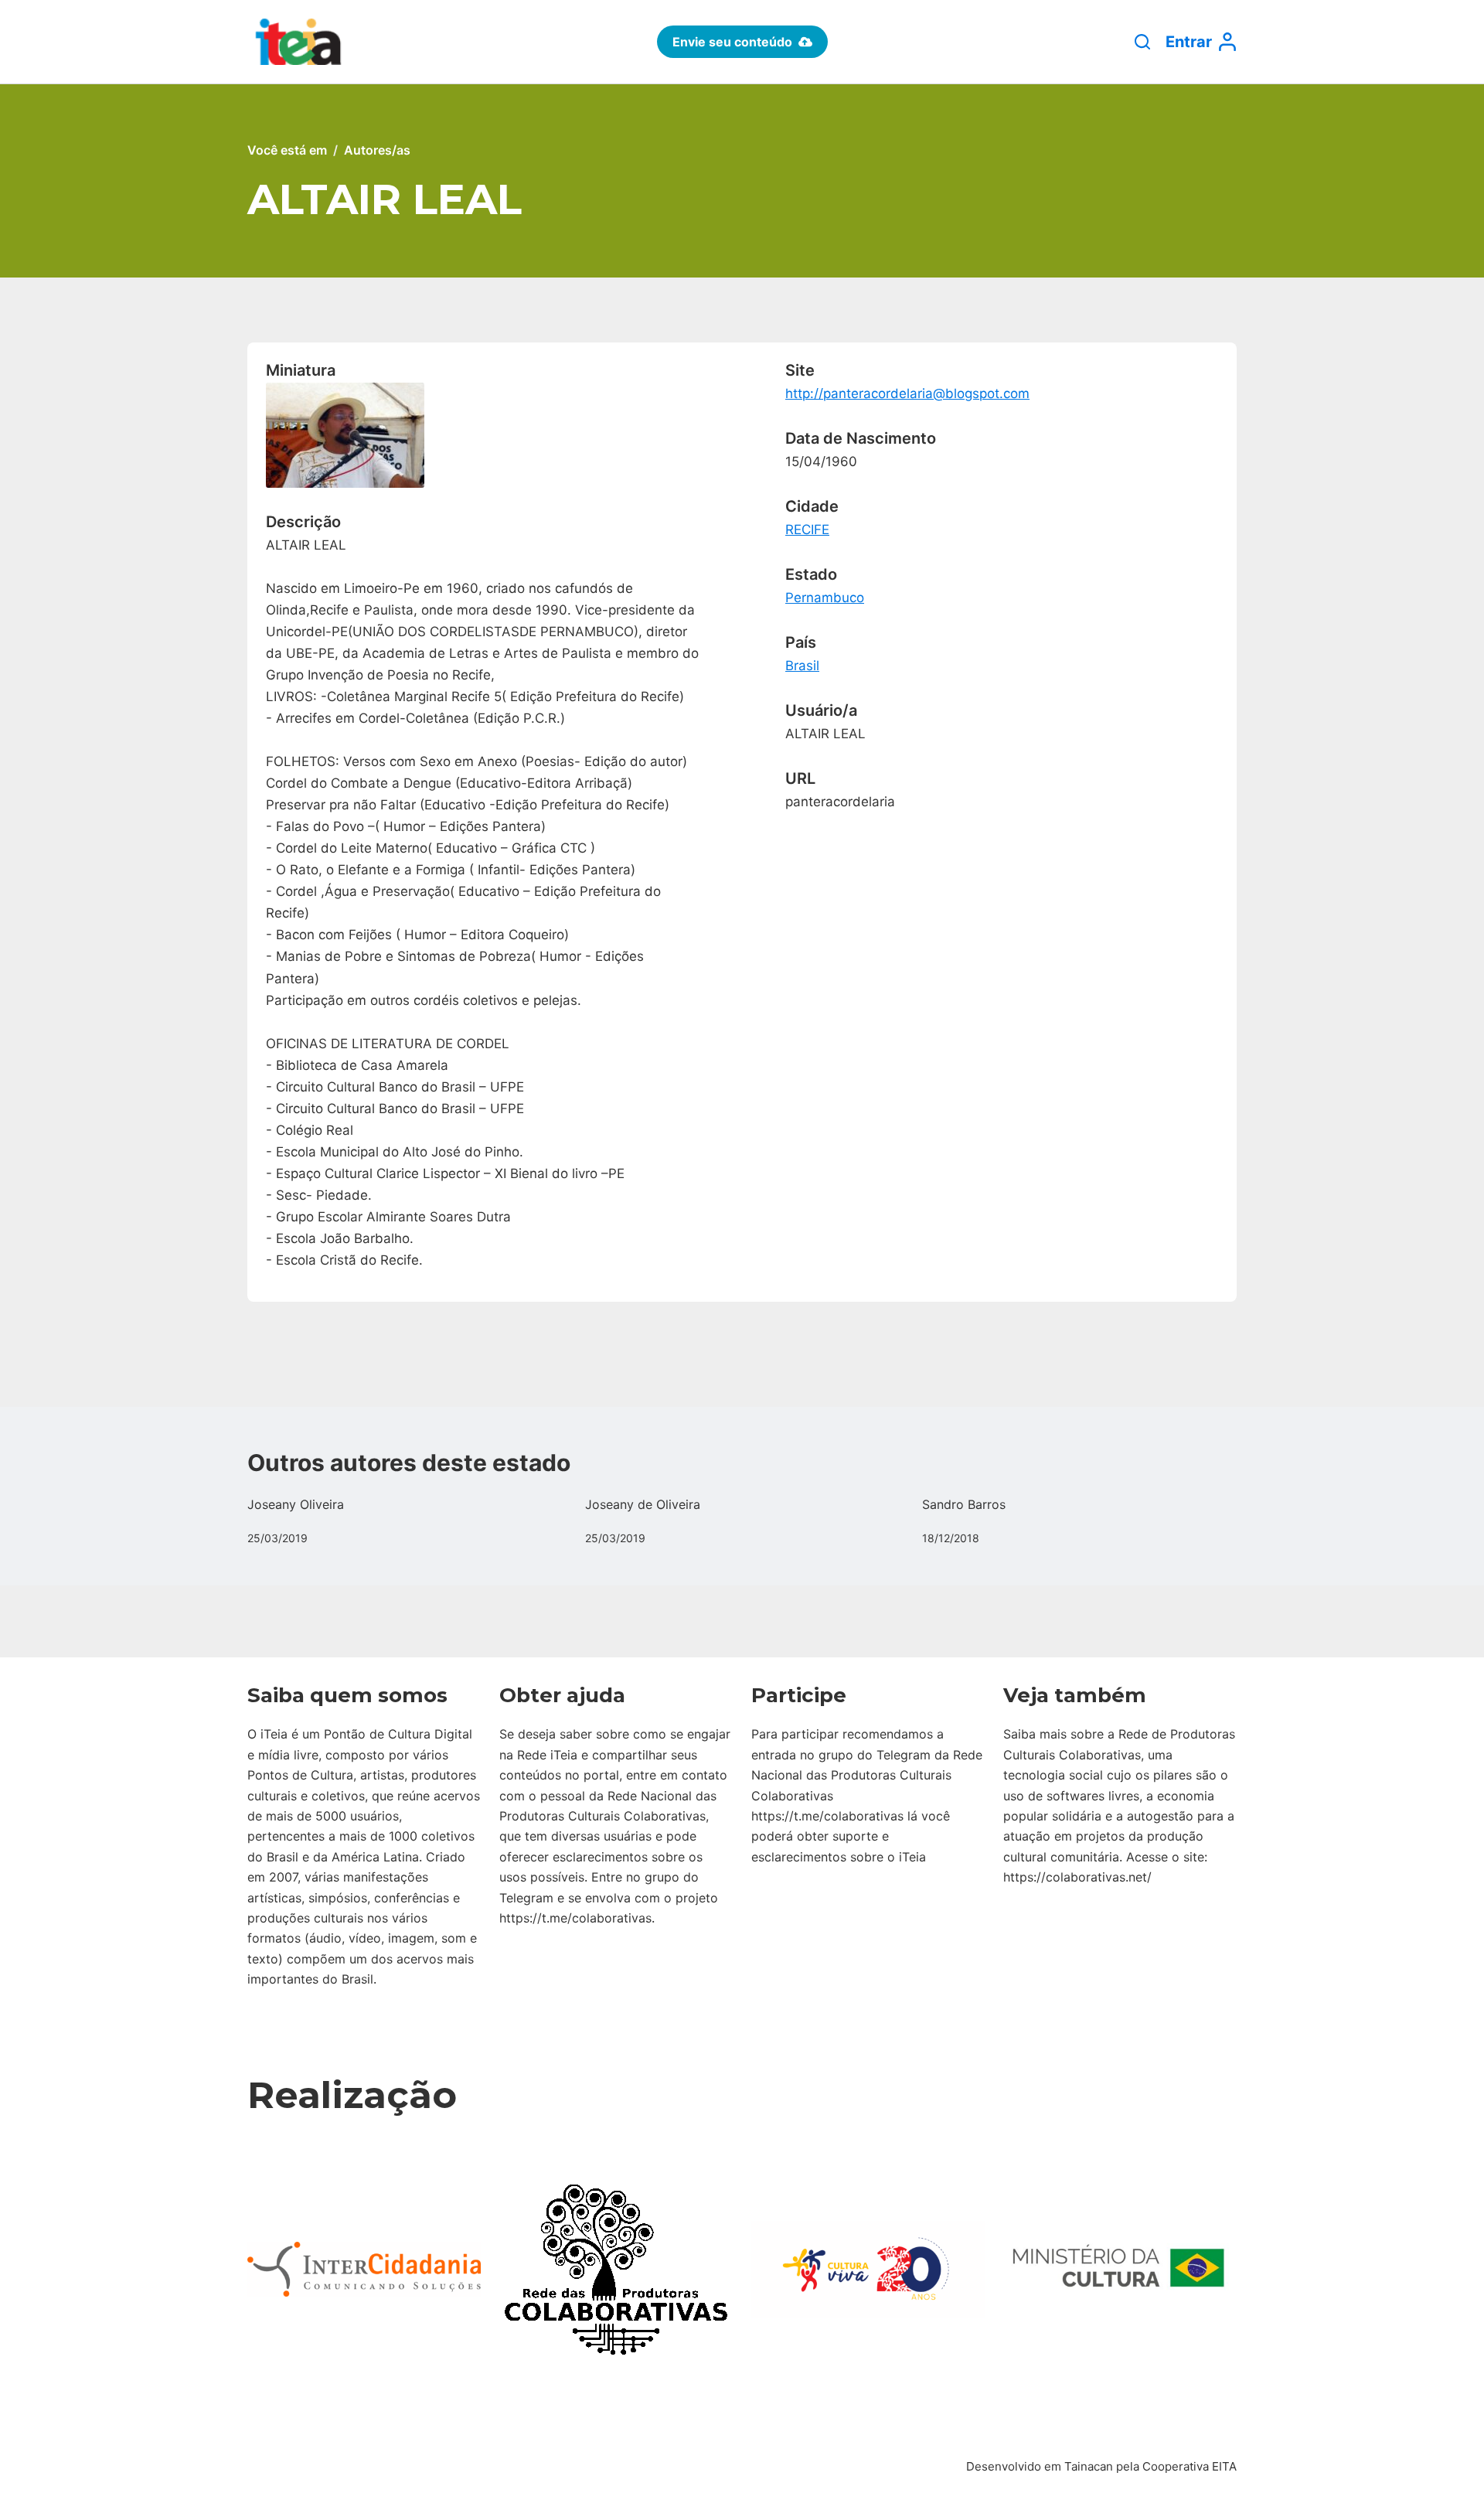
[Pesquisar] (1142, 42)
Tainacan (1089, 2466)
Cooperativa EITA (1190, 2466)
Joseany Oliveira (296, 1504)
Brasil (802, 666)
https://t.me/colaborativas (575, 1918)
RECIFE (807, 530)
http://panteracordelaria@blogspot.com (907, 393)
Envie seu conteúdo (732, 42)
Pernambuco (825, 598)
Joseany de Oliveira (643, 1504)
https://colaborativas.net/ (1077, 1877)
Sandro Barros (964, 1504)
